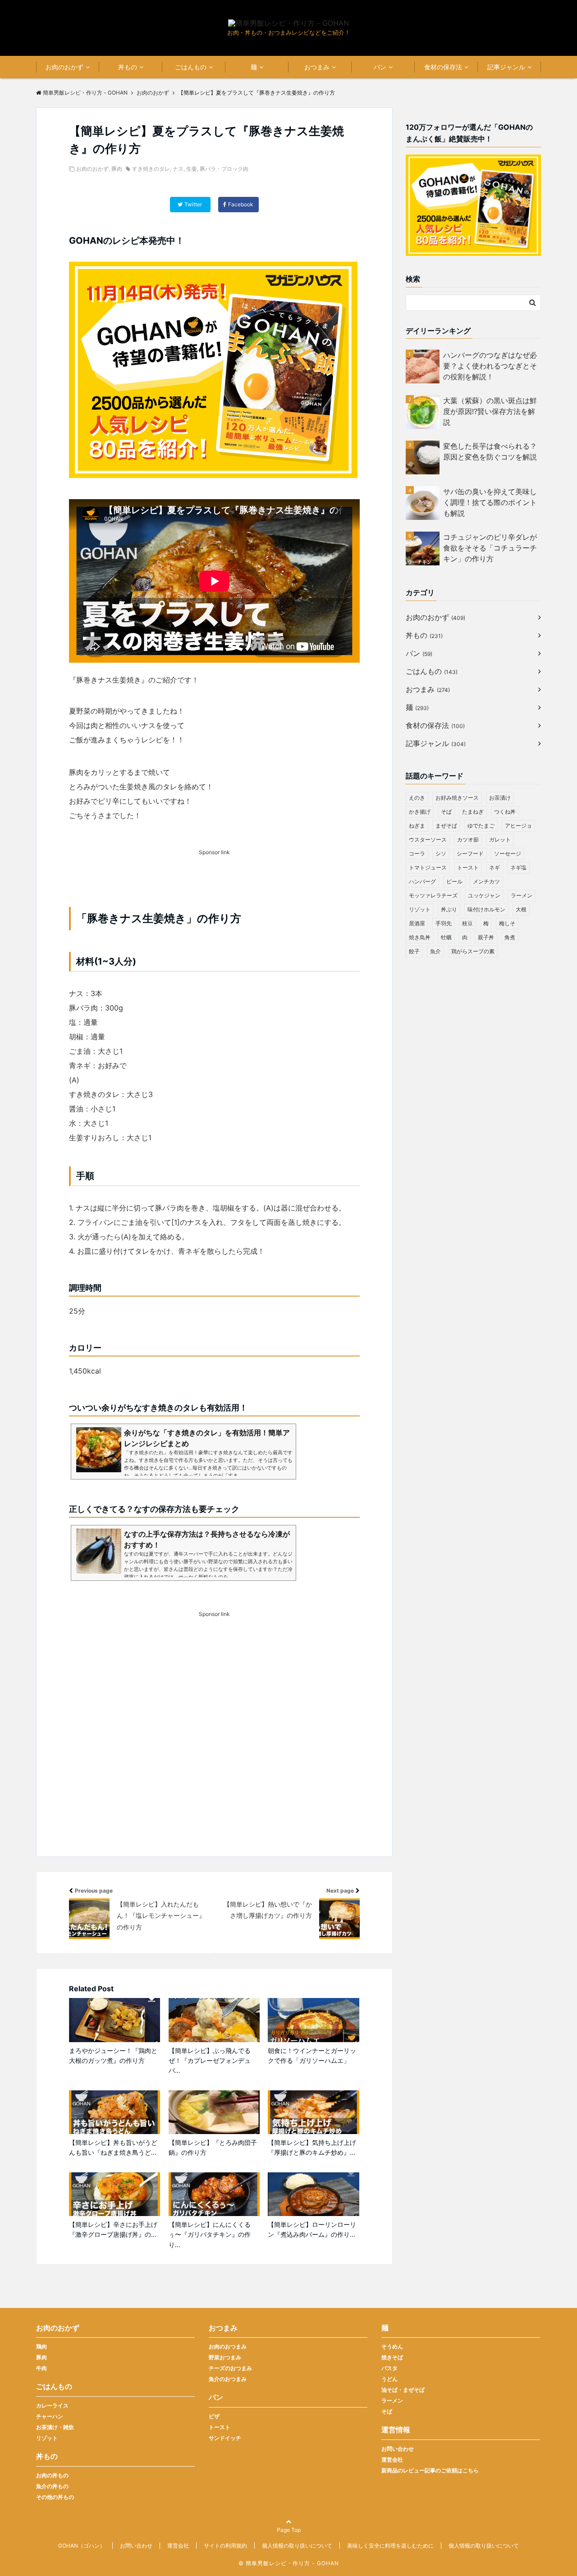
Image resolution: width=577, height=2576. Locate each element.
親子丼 (486, 937)
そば (446, 812)
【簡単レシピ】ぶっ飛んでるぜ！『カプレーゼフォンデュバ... (210, 2061)
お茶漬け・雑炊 (55, 2427)
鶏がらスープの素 (473, 951)
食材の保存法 (443, 67)
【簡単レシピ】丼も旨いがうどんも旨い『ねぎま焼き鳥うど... (113, 2147)
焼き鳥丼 (420, 937)
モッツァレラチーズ (433, 895)
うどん (389, 2379)
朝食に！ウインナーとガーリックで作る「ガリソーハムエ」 (312, 2055)
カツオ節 (468, 840)
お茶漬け (500, 798)
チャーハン (50, 2416)
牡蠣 (446, 937)
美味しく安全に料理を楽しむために (390, 2546)
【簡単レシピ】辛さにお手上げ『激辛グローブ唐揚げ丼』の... (113, 2229)
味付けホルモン (486, 909)
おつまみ (317, 67)
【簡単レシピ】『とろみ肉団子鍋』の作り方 (213, 2147)
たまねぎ (473, 812)
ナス (178, 169)
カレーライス (52, 2405)
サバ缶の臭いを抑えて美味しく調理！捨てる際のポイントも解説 (490, 502)
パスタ (389, 2368)
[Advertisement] (214, 1750)
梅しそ (507, 923)
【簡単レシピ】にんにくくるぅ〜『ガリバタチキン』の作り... (210, 2235)
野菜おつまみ (225, 2357)
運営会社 (392, 2460)
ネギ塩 (518, 867)
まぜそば (446, 826)
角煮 (510, 937)
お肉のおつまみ (228, 2346)
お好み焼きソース (457, 798)
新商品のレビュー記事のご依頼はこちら (430, 2470)
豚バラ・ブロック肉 (224, 169)
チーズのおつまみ (230, 2368)
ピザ (214, 2416)
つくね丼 (505, 812)
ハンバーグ (422, 881)
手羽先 (444, 923)
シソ (441, 853)
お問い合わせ (398, 2449)
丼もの (128, 67)
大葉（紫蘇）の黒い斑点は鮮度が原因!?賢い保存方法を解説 (490, 411)
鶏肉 (41, 2346)
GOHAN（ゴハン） (82, 2546)
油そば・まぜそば (403, 2390)
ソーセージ (508, 853)
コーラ (417, 853)
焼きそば (392, 2357)
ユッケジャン (484, 895)
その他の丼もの (55, 2497)
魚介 (435, 951)
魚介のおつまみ (228, 2379)
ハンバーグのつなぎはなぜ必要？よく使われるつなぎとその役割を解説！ (490, 366)
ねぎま (417, 826)
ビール (454, 881)
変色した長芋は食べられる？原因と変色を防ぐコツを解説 (490, 451)
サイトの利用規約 (225, 2546)
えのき (417, 798)
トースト (468, 867)
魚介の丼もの (52, 2486)
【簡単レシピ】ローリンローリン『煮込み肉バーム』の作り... (312, 2229)
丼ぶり (449, 909)
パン (380, 67)
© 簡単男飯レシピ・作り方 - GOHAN (289, 2563)
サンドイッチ (225, 2438)
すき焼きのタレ (151, 169)
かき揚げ (420, 812)
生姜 (192, 169)
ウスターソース (428, 840)
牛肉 (41, 2368)
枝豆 (467, 923)
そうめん (392, 2346)
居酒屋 (417, 923)
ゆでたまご (481, 826)
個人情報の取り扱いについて (297, 2546)
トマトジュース (428, 867)
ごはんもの (191, 67)
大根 (521, 909)
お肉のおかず (64, 67)
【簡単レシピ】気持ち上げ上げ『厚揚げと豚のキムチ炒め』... (312, 2147)
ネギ (495, 867)
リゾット (420, 909)
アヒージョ (518, 826)
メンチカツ (486, 881)
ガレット (500, 840)
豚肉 (117, 169)
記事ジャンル (506, 67)
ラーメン (522, 895)
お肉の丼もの (52, 2475)
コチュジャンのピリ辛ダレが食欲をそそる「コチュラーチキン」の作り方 (490, 548)
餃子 (414, 951)
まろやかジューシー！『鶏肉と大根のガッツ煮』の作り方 (113, 2055)
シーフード (470, 853)
